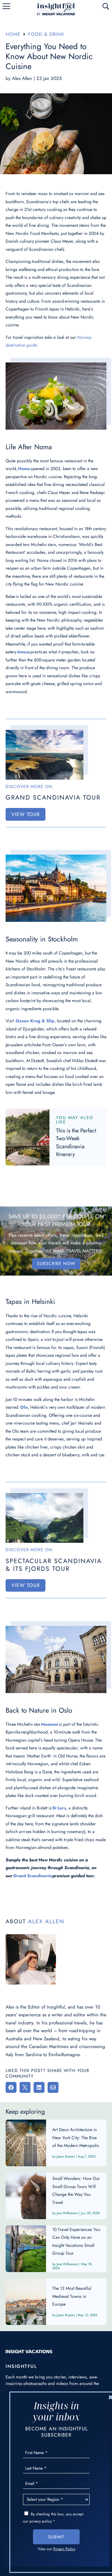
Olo (24, 1407)
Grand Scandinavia (32, 1876)
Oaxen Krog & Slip (35, 1021)
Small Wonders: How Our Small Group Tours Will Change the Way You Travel (56, 2196)
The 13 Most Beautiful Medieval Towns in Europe (56, 2302)
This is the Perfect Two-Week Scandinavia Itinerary (76, 1143)
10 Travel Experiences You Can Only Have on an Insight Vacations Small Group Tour (56, 2249)
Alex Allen (22, 78)
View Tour (26, 814)
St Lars (59, 1808)
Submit (56, 2537)
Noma (24, 469)
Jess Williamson (68, 2213)
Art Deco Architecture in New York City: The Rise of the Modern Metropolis (56, 2143)
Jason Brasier (66, 2156)
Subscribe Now (56, 1263)
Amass (23, 652)
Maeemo (50, 1724)
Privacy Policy (64, 2549)
